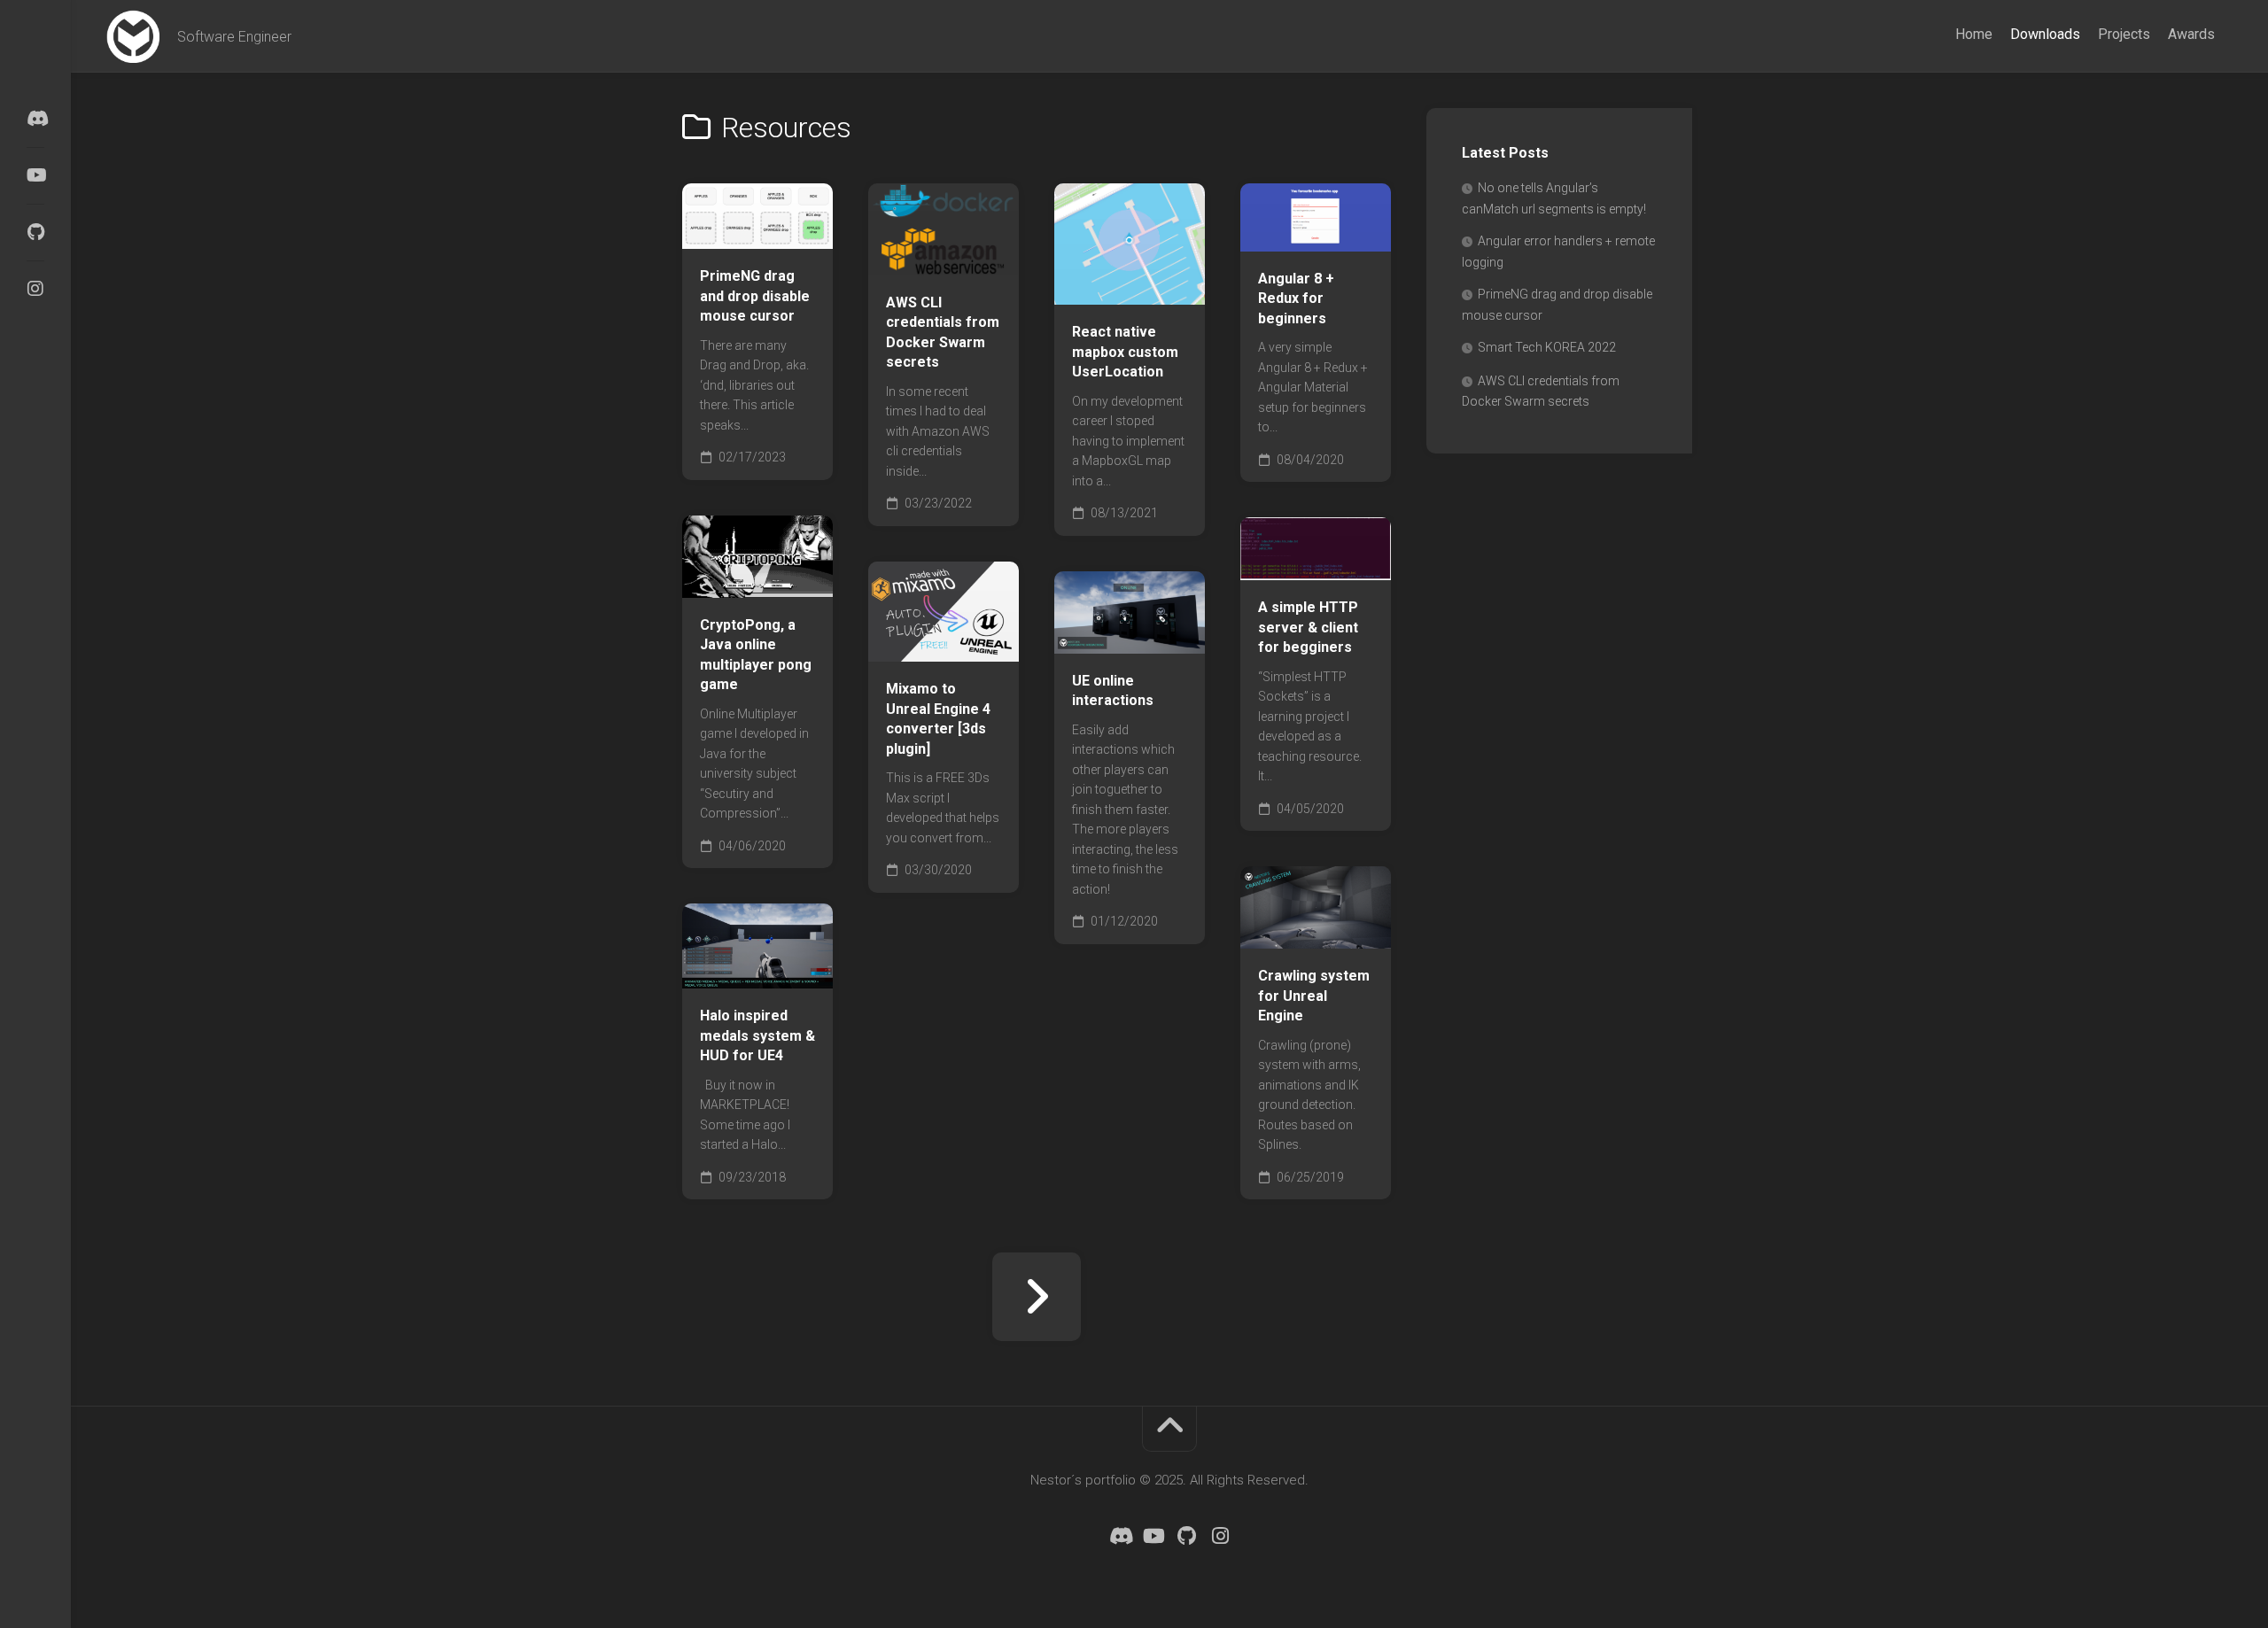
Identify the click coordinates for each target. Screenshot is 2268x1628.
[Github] (35, 232)
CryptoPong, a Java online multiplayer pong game (756, 655)
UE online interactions (1113, 691)
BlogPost (1294, 554)
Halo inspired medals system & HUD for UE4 (757, 1035)
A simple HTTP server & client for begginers (1308, 627)
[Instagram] (35, 289)
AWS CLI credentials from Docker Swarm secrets (943, 333)
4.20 (722, 962)
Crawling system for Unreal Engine (1314, 996)
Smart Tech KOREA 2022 (1547, 347)
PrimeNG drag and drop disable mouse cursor (755, 296)
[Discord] (35, 119)
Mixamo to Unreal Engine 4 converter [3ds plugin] (938, 719)
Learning (920, 635)
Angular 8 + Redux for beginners (1296, 298)
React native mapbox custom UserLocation (1125, 352)
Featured (920, 607)
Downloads (2045, 34)
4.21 (769, 962)
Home (1974, 34)
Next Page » (1037, 1297)
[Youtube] (35, 175)
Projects (2124, 34)
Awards (2191, 34)
